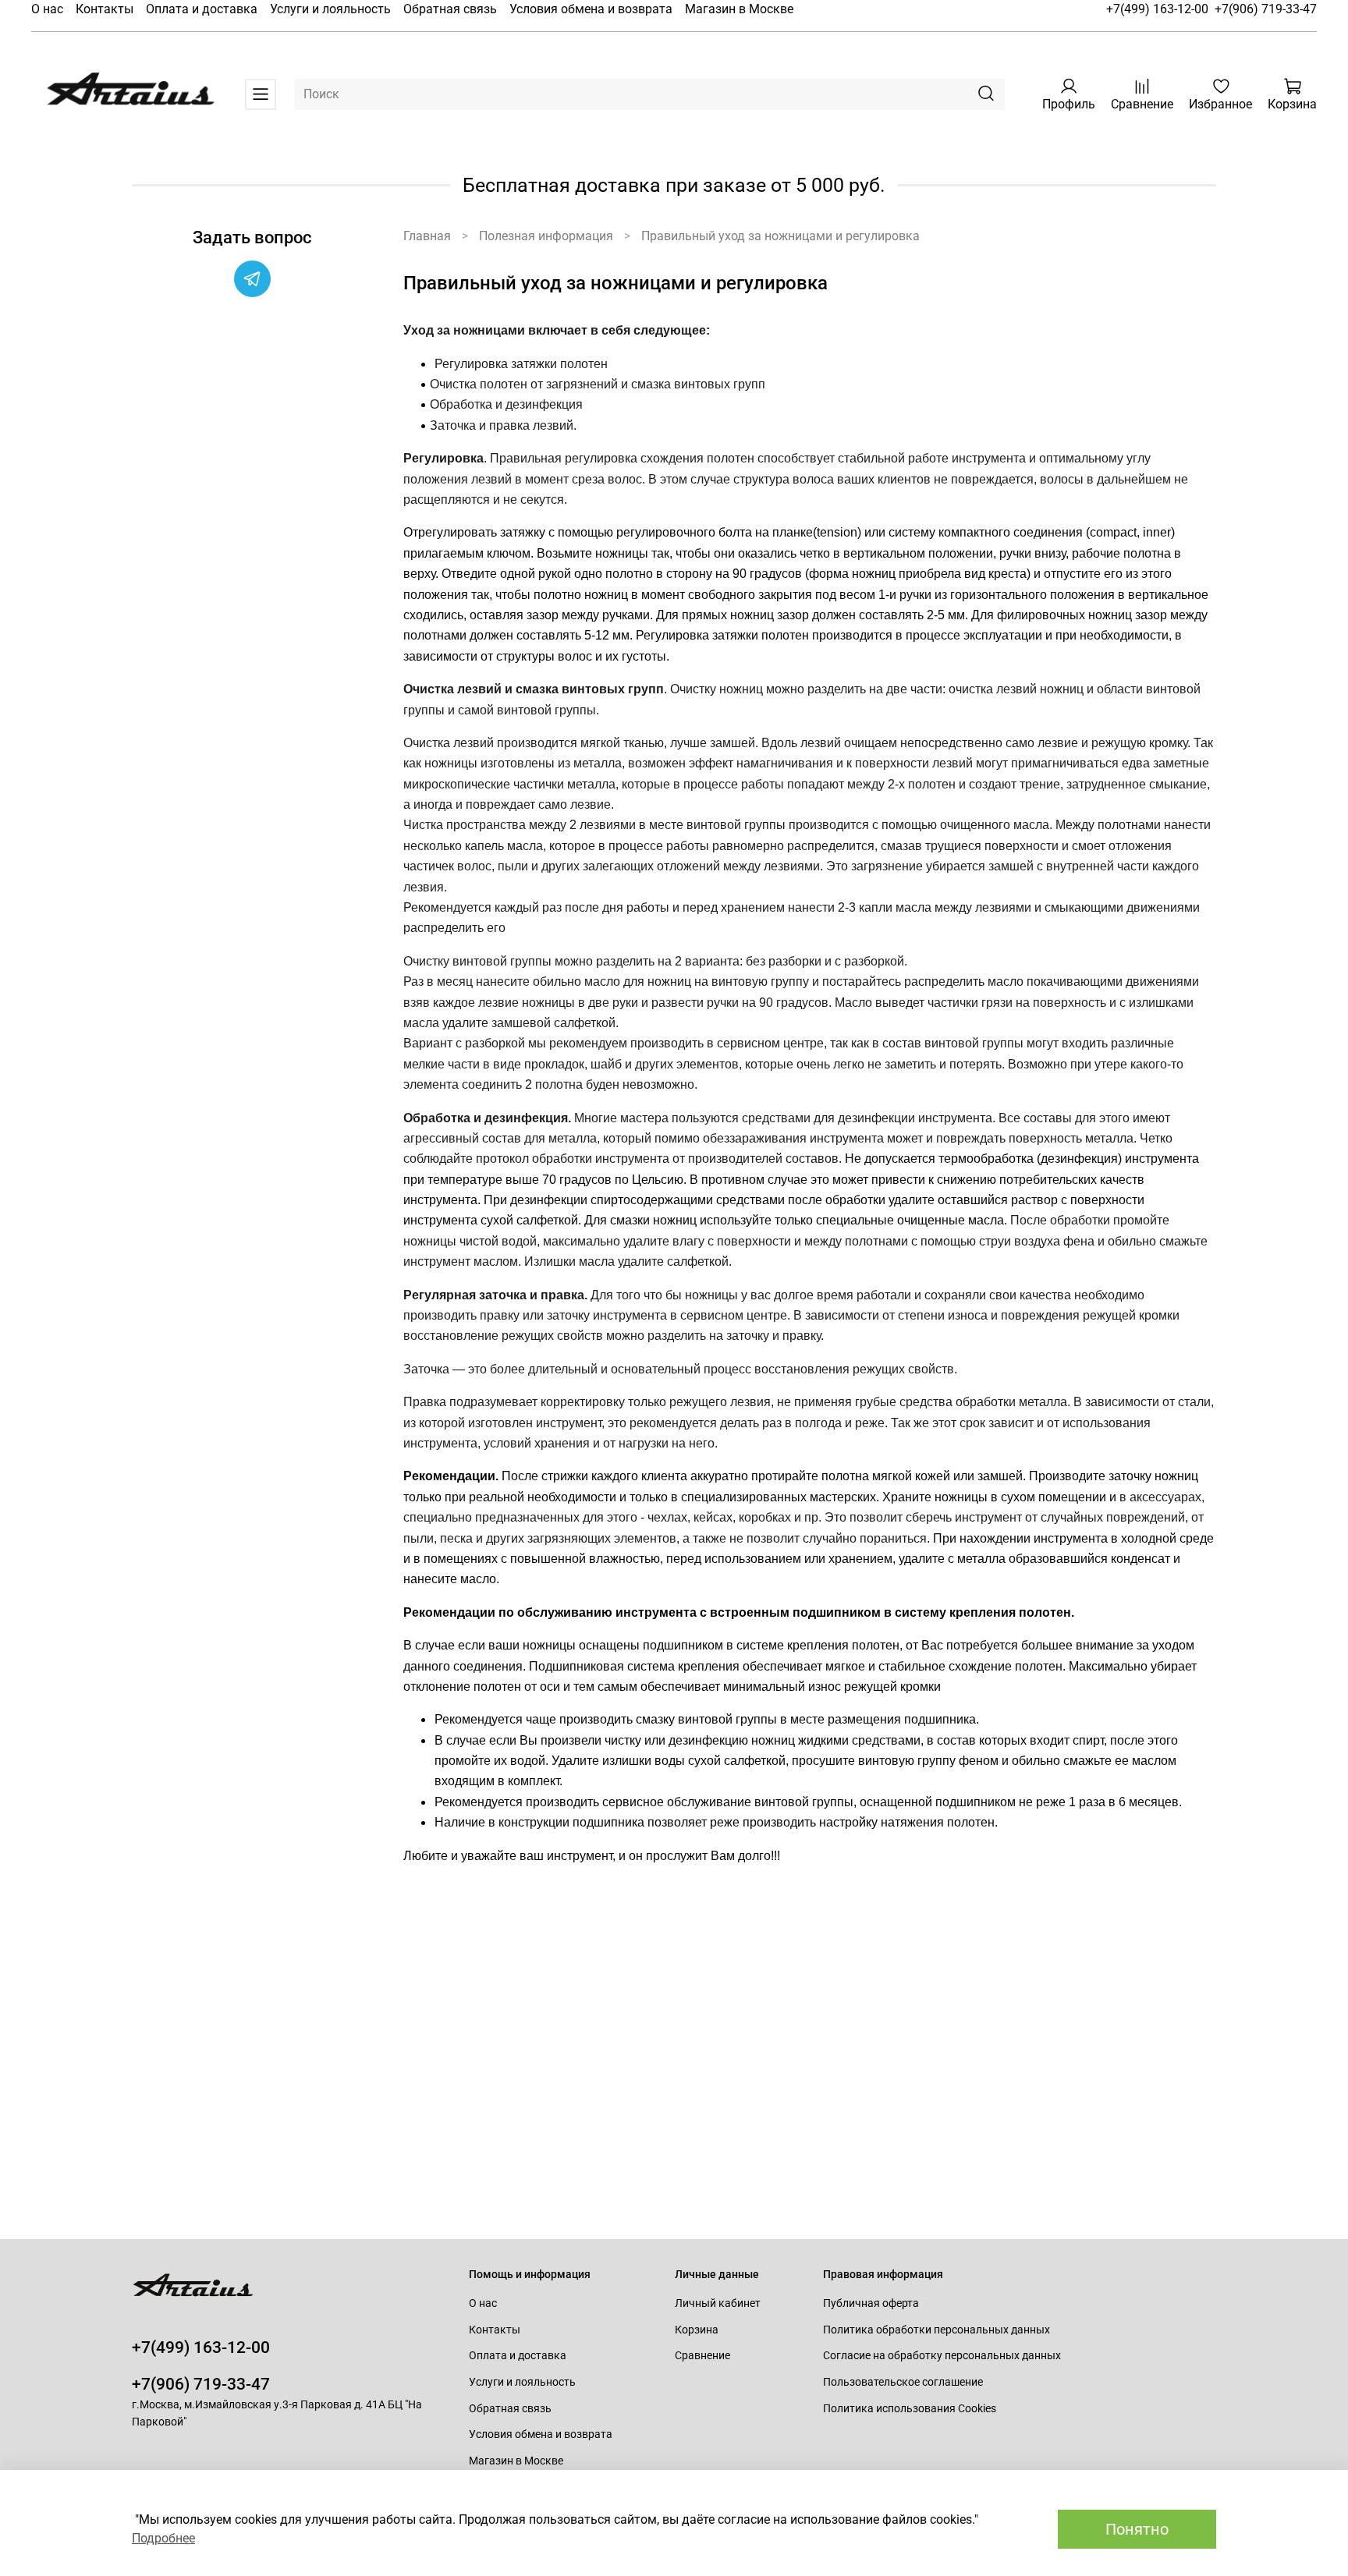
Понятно (1137, 2529)
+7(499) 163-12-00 (1157, 9)
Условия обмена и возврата (591, 9)
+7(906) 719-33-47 (1266, 9)
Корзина (697, 2330)
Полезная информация (546, 236)
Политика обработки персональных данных (937, 2330)
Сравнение (702, 2356)
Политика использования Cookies (910, 2409)
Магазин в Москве (739, 9)
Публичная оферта (871, 2303)
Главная (427, 236)
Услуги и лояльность (330, 9)
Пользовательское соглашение (903, 2382)
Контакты (105, 9)
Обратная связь (450, 9)
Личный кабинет (718, 2303)
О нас (47, 9)
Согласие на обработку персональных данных (942, 2356)
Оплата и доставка (202, 9)
